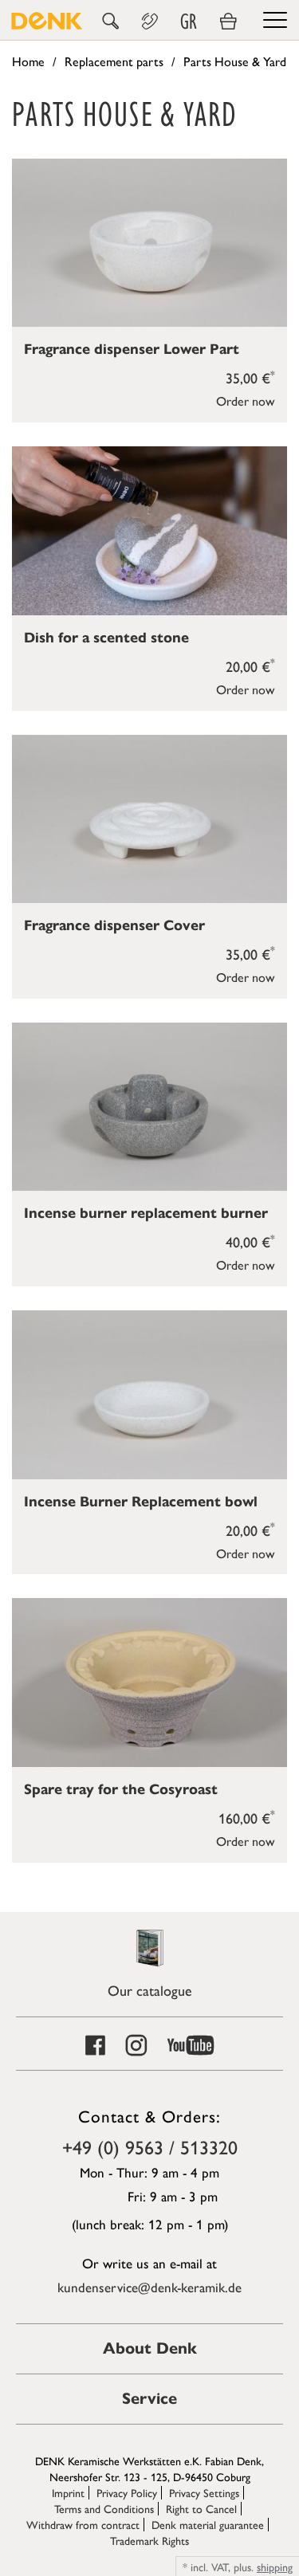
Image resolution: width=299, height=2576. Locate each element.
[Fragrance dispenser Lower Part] (149, 243)
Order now (246, 401)
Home (28, 61)
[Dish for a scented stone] (149, 530)
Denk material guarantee (208, 2524)
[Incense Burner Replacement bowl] (149, 1394)
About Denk (150, 2348)
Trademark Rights (149, 2540)
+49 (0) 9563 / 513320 (150, 2146)
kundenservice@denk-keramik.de (149, 2287)
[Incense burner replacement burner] (149, 1107)
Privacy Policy (127, 2492)
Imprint (68, 2492)
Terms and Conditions (104, 2508)
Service (149, 2399)
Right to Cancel (201, 2508)
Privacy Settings (204, 2492)
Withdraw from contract (83, 2524)
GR (189, 22)
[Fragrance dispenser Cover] (149, 819)
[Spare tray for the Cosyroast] (149, 1682)
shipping (275, 2566)
